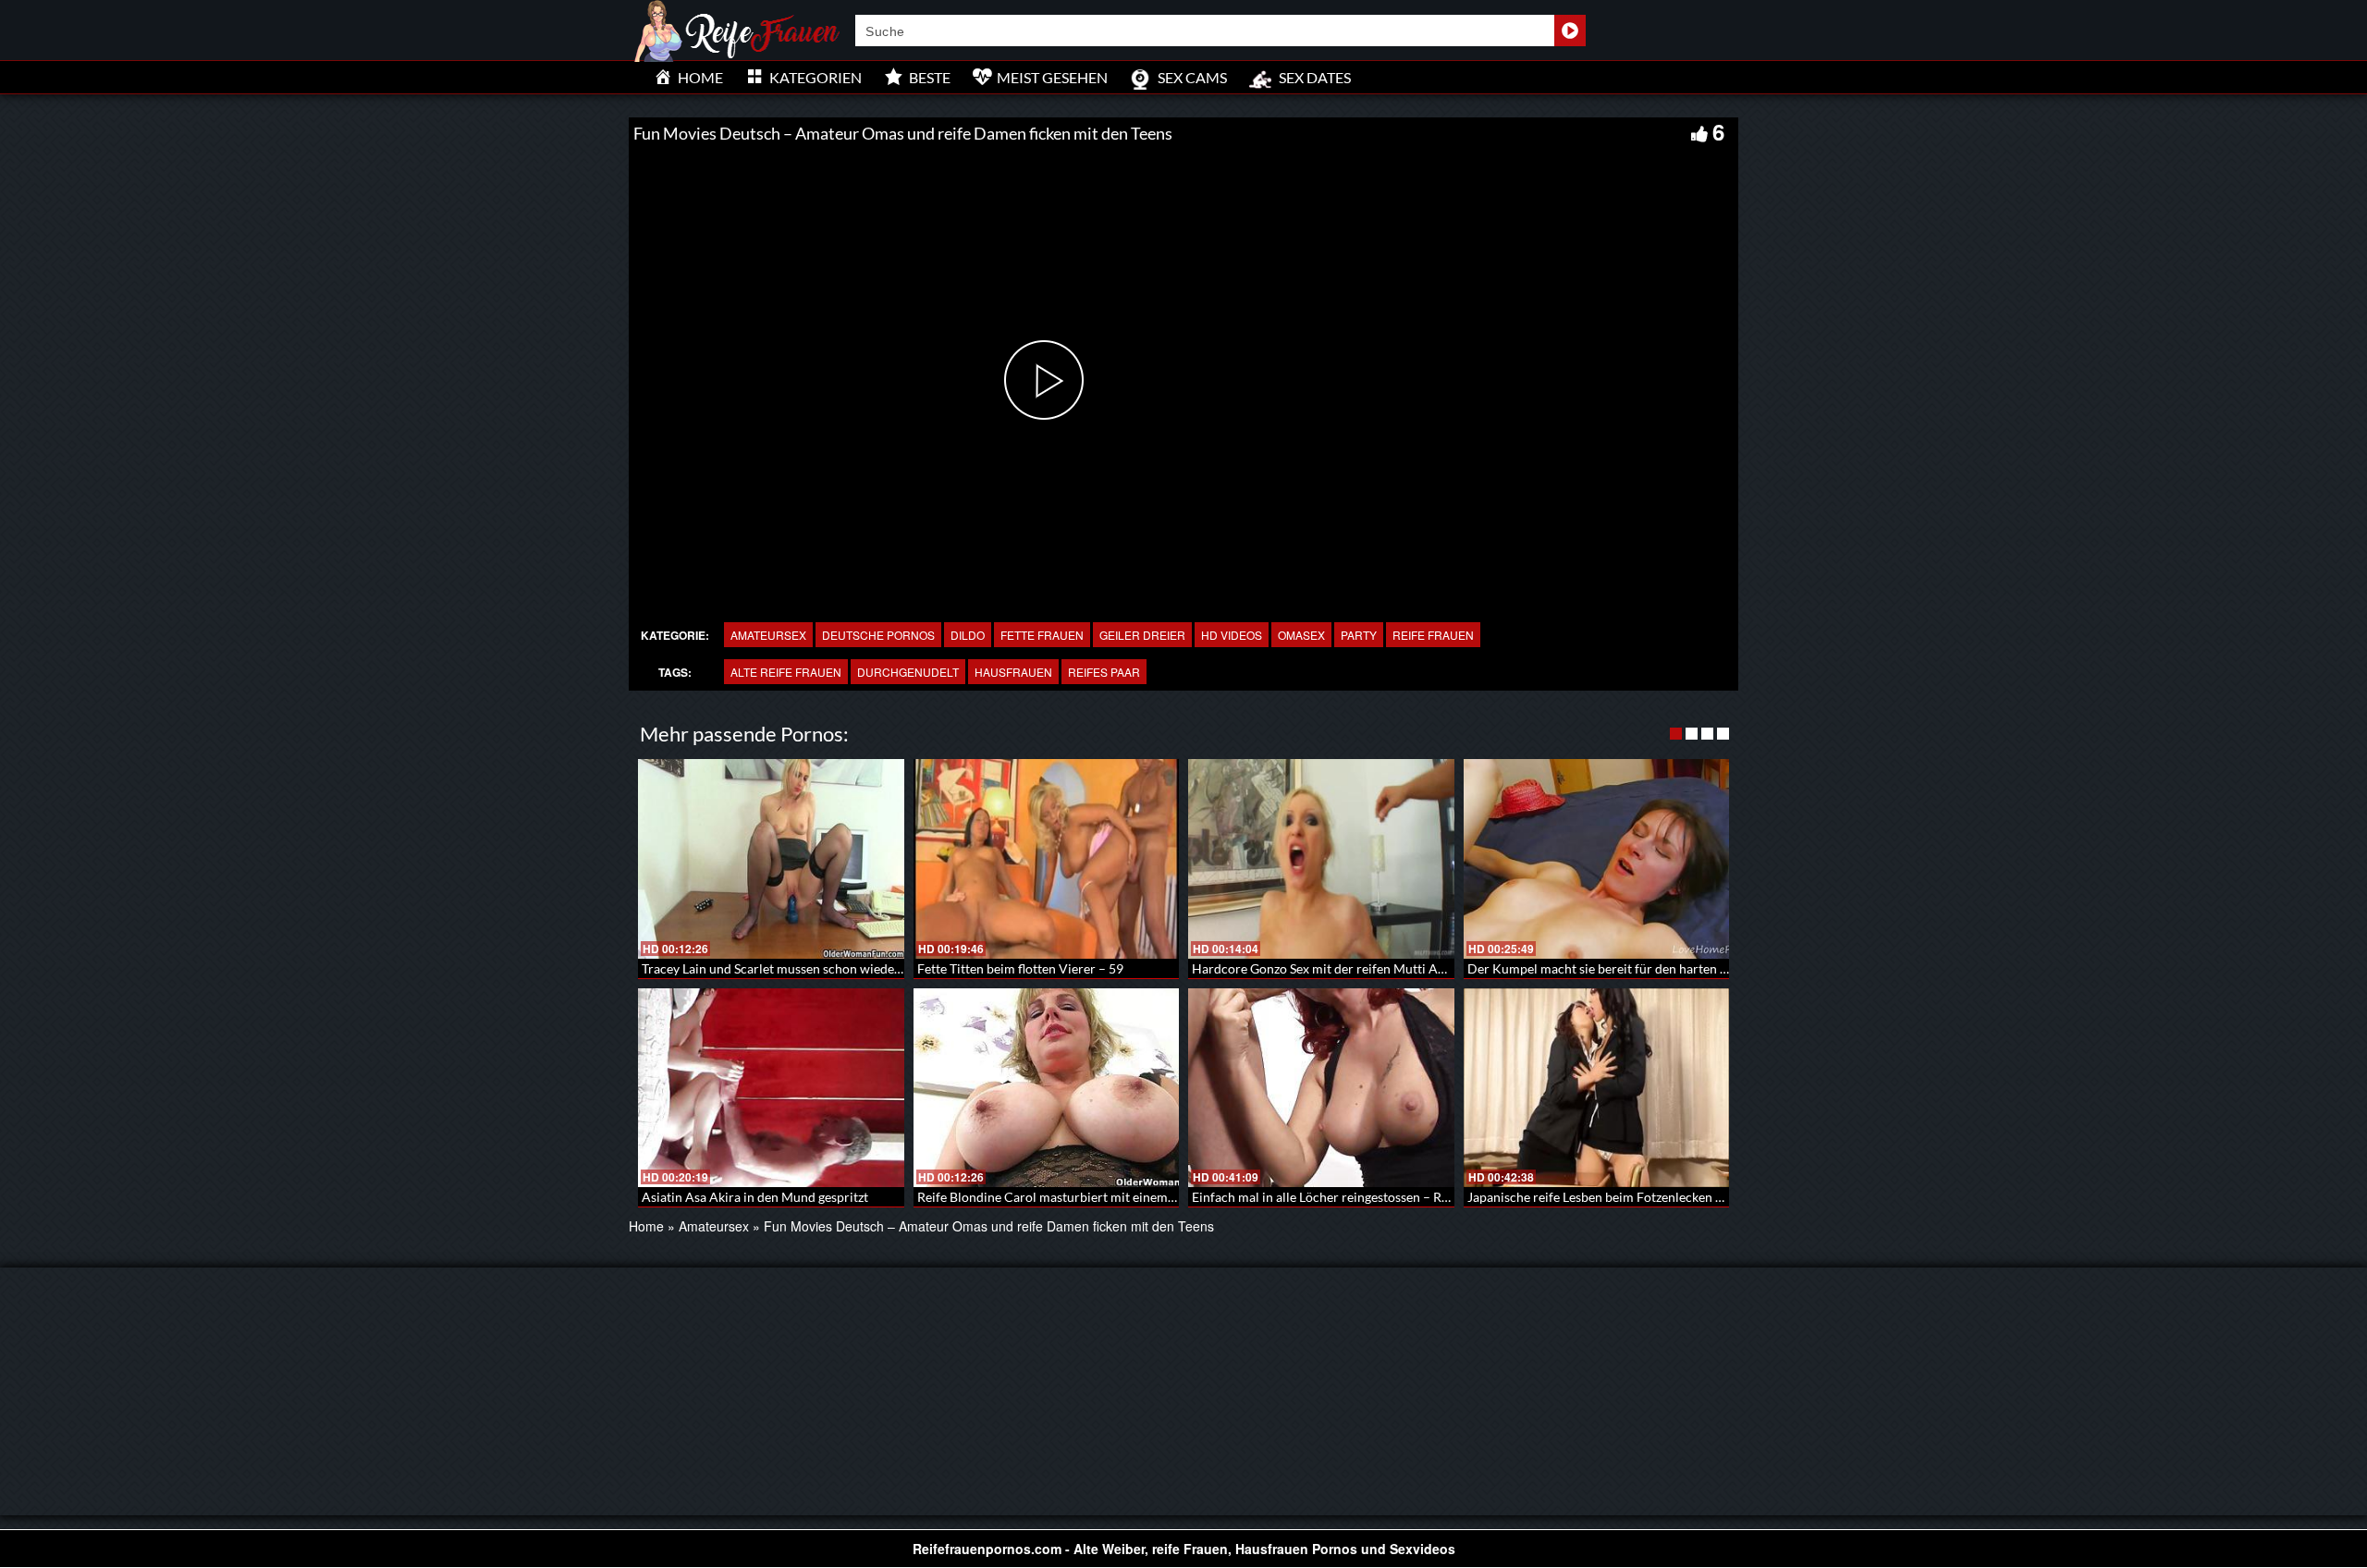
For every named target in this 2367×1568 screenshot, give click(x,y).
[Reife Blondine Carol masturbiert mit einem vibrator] (1047, 1088)
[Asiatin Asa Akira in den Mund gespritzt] (771, 1088)
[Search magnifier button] (1570, 31)
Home (646, 1226)
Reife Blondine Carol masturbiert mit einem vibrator (1067, 1197)
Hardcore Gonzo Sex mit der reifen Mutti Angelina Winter (1357, 968)
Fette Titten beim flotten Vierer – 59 (1020, 968)
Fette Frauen (1042, 635)
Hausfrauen (1013, 672)
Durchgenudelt (908, 672)
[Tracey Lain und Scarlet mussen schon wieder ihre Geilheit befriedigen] (771, 859)
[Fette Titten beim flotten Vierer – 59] (1047, 859)
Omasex (1301, 635)
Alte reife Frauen (786, 672)
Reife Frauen (1433, 635)
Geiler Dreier (1142, 635)
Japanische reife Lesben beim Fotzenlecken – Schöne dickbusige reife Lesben (1685, 1197)
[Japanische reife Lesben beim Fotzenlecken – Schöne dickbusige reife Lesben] (1597, 1088)
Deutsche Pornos (878, 635)
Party (1359, 635)
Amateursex (768, 635)
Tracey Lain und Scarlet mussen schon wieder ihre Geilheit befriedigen (842, 968)
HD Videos (1232, 635)
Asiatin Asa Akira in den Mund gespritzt (755, 1197)
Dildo (968, 635)
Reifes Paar (1104, 672)
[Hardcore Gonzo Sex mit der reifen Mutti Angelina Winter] (1321, 859)
